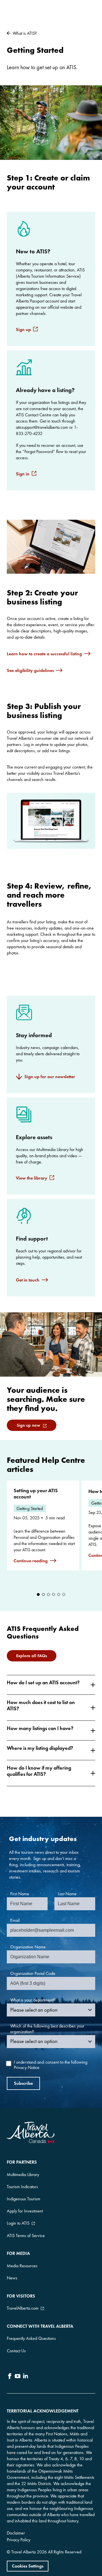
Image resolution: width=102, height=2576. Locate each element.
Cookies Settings (28, 2566)
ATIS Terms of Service (26, 2235)
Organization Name (28, 1947)
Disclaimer (16, 2533)
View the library (32, 1178)
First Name (20, 1894)
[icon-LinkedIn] (25, 2377)
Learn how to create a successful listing (44, 654)
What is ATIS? (25, 33)
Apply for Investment (25, 2211)
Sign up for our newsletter (50, 1077)
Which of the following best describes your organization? (47, 2029)
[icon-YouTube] (18, 2377)
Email (15, 1920)
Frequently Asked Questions (31, 2338)
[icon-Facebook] (10, 2377)
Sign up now (28, 1425)
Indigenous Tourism (24, 2199)
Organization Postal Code (33, 1973)
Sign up (23, 329)
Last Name (67, 1894)
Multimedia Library (23, 2174)
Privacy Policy (19, 2540)
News (12, 2278)
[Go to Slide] (38, 1594)
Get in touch (28, 1280)
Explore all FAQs (32, 1656)
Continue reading (31, 1561)
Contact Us (16, 2351)
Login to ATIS (18, 2223)
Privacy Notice (27, 2067)
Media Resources (22, 2266)
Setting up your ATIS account (36, 1494)
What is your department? (33, 2000)
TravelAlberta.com (23, 2308)
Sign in (23, 474)
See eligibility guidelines (30, 670)
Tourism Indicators (22, 2187)
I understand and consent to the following (51, 2065)
